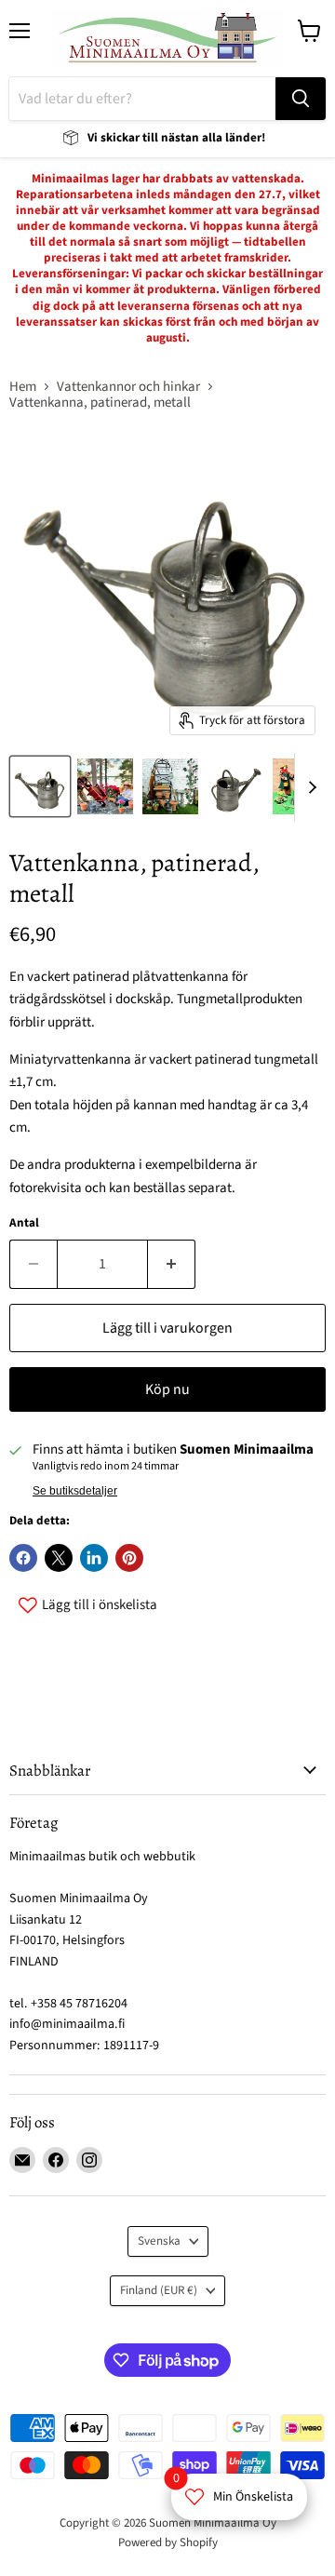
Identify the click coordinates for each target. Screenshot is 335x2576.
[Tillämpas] (301, 99)
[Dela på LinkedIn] (94, 1558)
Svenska (159, 2241)
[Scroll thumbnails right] (309, 787)
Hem (23, 387)
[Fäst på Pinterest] (129, 1558)
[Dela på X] (59, 1558)
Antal (24, 1223)
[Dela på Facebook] (23, 1558)
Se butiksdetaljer (75, 1491)
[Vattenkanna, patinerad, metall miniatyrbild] (40, 786)
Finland (159, 2290)
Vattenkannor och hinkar (128, 387)
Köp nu (167, 1389)
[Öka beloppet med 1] (172, 1264)
